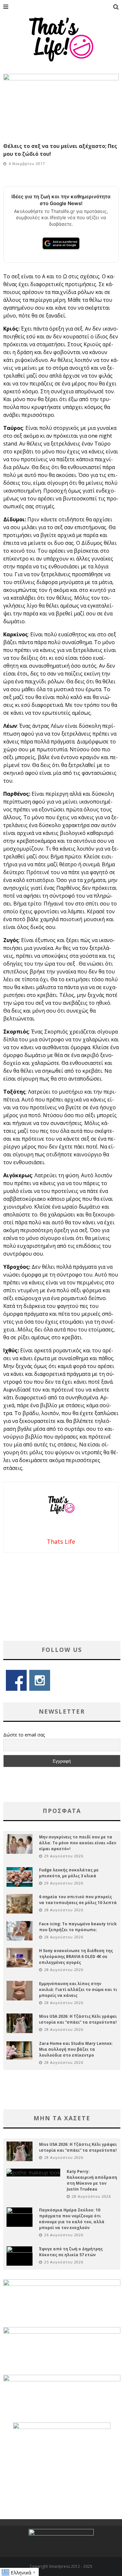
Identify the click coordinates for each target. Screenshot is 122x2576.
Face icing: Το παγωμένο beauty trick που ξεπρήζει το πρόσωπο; (78, 1927)
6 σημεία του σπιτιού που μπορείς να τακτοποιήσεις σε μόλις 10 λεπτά (78, 1900)
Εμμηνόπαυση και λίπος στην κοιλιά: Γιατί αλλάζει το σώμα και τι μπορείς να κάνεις (78, 1989)
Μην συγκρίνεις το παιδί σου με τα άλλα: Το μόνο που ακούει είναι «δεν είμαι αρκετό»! (78, 1843)
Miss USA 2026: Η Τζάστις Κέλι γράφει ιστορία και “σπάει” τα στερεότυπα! (78, 2019)
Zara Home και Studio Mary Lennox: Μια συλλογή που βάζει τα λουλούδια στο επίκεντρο (76, 2049)
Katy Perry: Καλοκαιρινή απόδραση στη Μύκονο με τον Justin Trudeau (92, 2180)
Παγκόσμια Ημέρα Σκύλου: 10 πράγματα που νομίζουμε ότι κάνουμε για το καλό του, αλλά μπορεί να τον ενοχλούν (72, 2219)
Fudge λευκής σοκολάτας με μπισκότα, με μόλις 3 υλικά (69, 1873)
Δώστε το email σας (24, 1735)
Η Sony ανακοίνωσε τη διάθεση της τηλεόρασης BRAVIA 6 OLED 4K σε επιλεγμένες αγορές (76, 1956)
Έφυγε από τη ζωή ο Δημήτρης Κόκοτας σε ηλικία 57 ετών (71, 2252)
